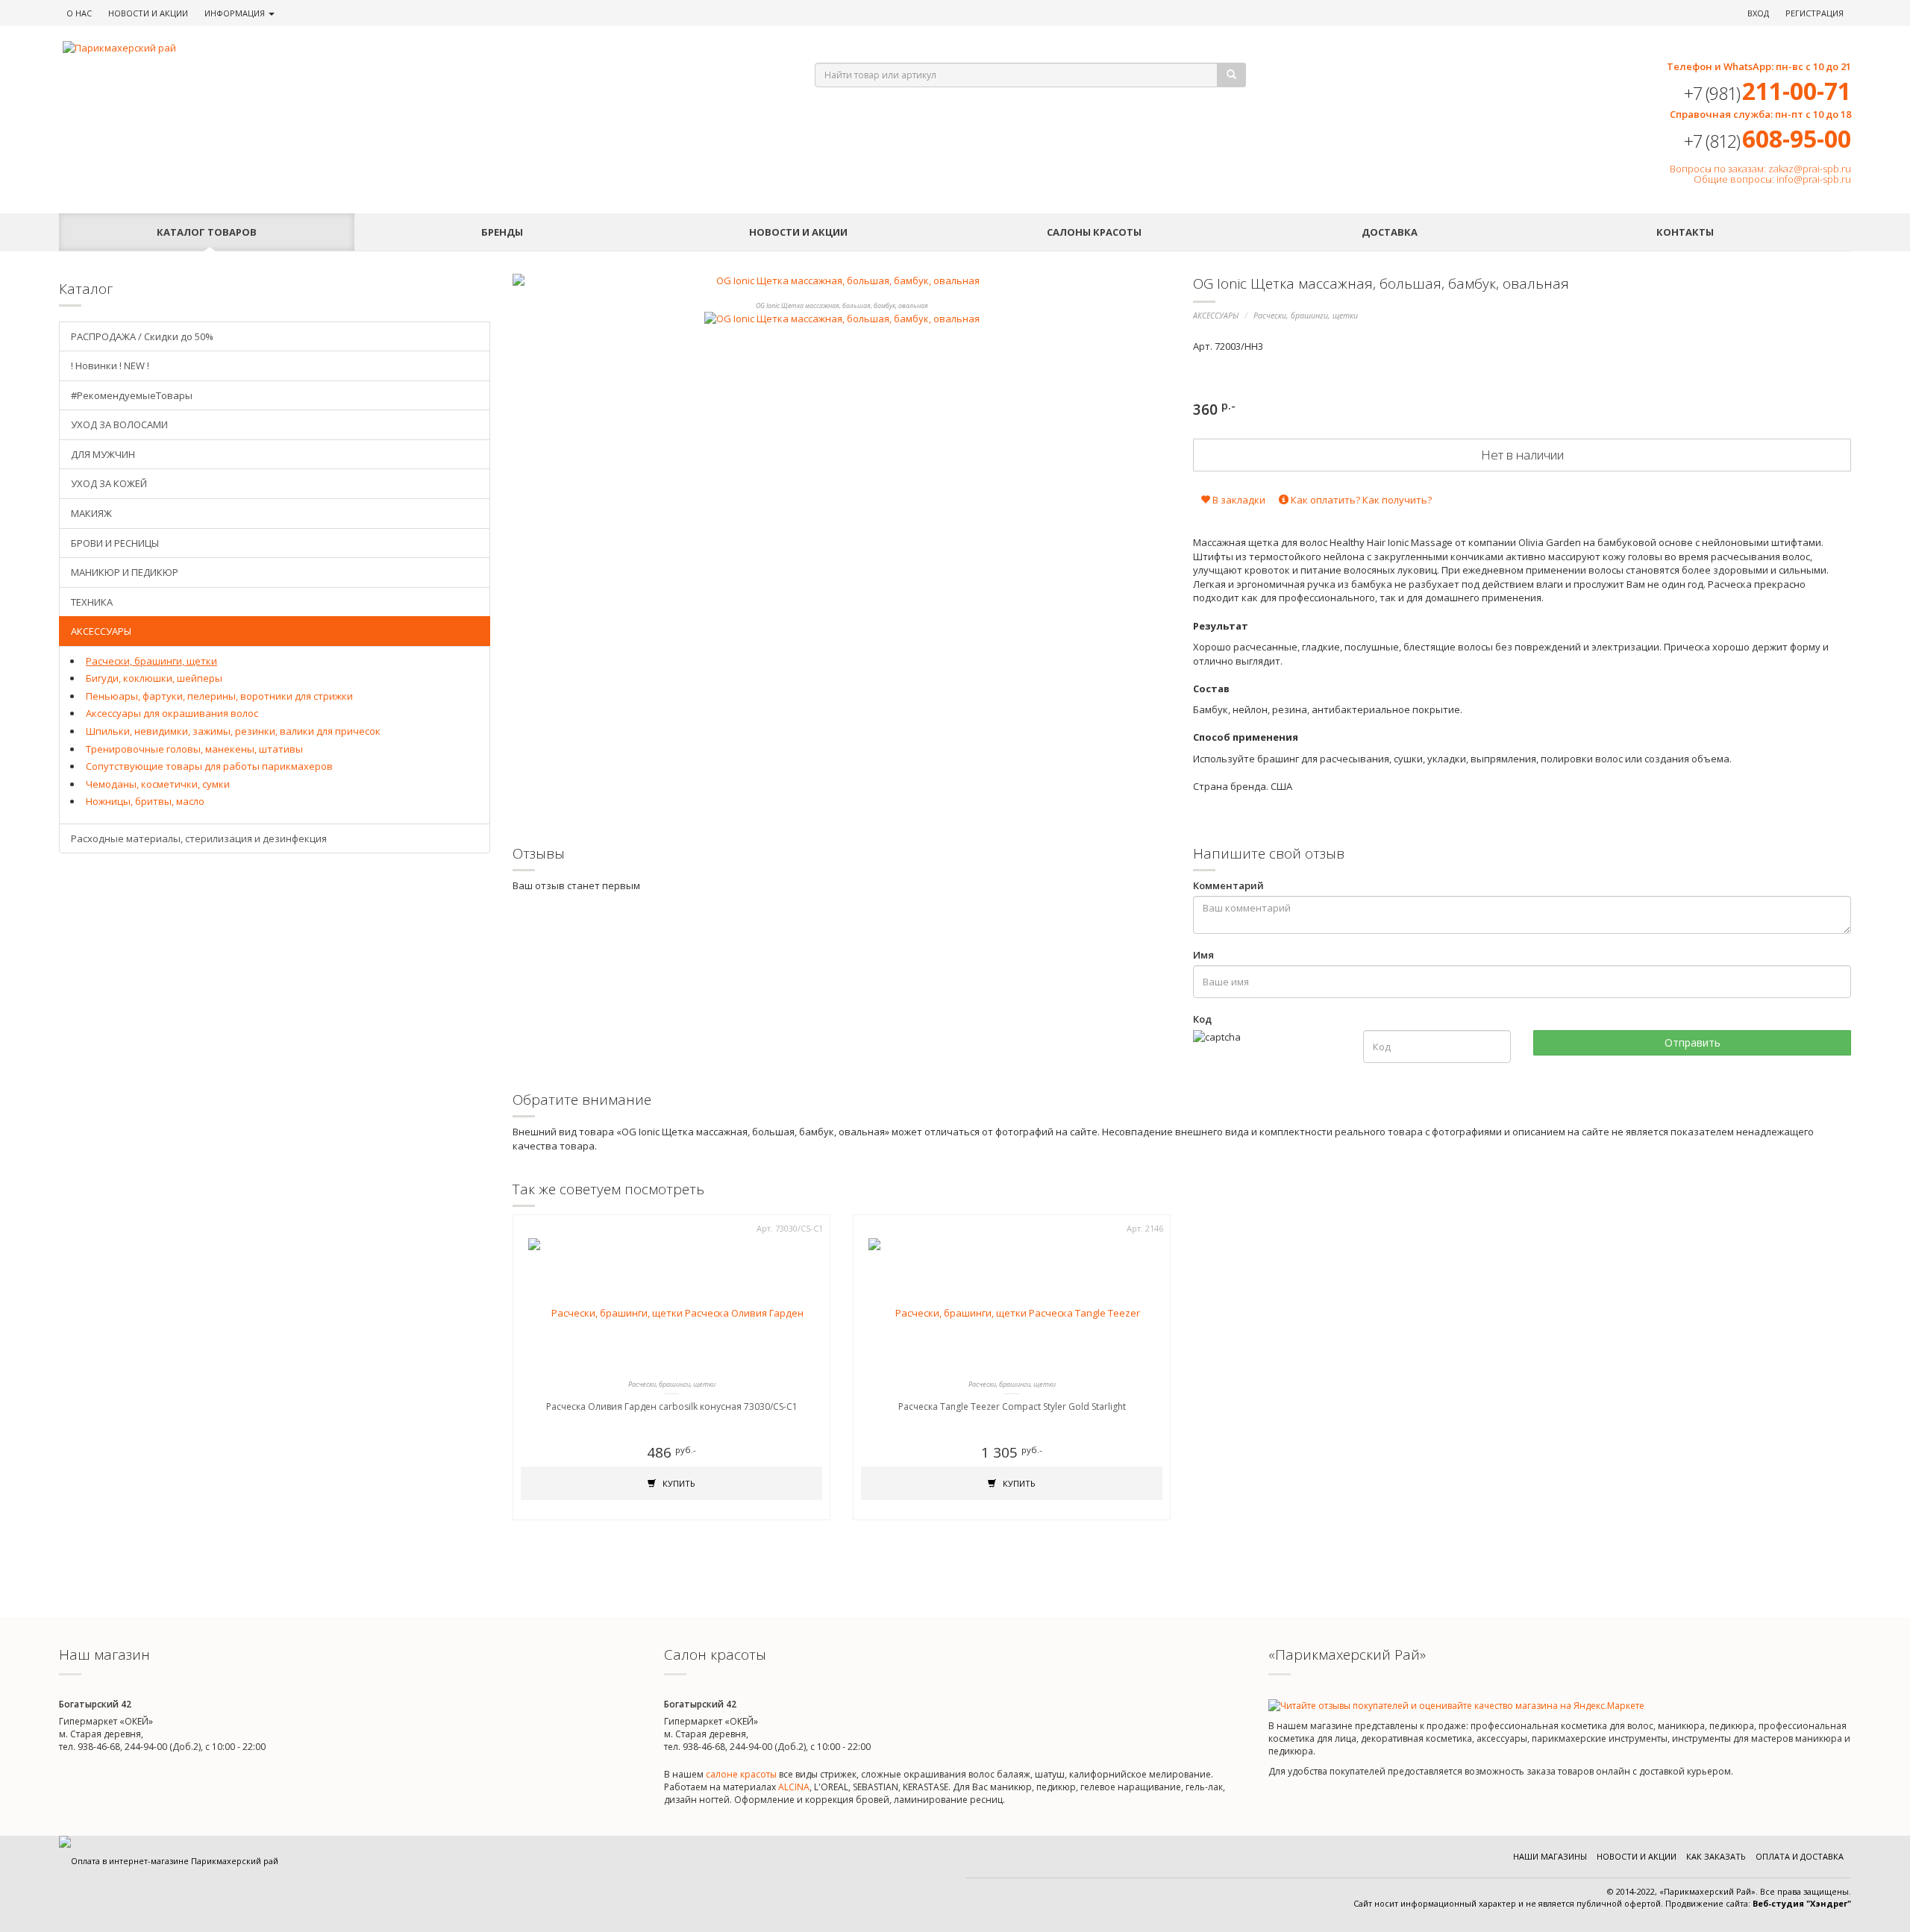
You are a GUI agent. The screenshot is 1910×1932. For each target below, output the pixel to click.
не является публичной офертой (1593, 1903)
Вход (1758, 13)
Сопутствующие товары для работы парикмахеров (209, 766)
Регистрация (1814, 13)
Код (1202, 1019)
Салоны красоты (1094, 232)
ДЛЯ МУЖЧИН (103, 454)
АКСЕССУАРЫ (1216, 316)
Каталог (207, 232)
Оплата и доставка (1800, 1856)
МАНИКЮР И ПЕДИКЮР (125, 572)
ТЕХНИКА (92, 602)
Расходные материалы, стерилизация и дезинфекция (199, 838)
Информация (236, 13)
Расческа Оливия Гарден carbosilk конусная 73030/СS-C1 (672, 1406)
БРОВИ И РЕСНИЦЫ (115, 543)
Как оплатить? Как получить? (1360, 500)
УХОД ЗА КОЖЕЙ (109, 483)
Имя (1203, 955)
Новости (148, 13)
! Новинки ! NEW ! (110, 366)
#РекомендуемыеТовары (132, 395)
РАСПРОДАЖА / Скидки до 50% (142, 336)
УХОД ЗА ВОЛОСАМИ (119, 424)
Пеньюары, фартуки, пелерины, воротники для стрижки (219, 696)
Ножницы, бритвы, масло (145, 801)
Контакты (1685, 232)
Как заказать (1716, 1856)
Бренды (502, 232)
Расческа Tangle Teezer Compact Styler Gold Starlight (1012, 1406)
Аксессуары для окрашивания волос (172, 713)
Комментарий (1228, 885)
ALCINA (794, 1787)
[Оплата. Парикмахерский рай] (169, 1861)
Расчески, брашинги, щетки (1306, 316)
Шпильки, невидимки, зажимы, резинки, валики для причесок (233, 731)
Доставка (1390, 232)
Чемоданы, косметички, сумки (158, 784)
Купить (678, 1483)
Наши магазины (1550, 1856)
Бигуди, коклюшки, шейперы (154, 678)
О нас (79, 13)
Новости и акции (798, 232)
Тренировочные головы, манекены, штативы (194, 749)
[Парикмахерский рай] (420, 48)
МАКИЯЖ (91, 513)
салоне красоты (741, 1774)
